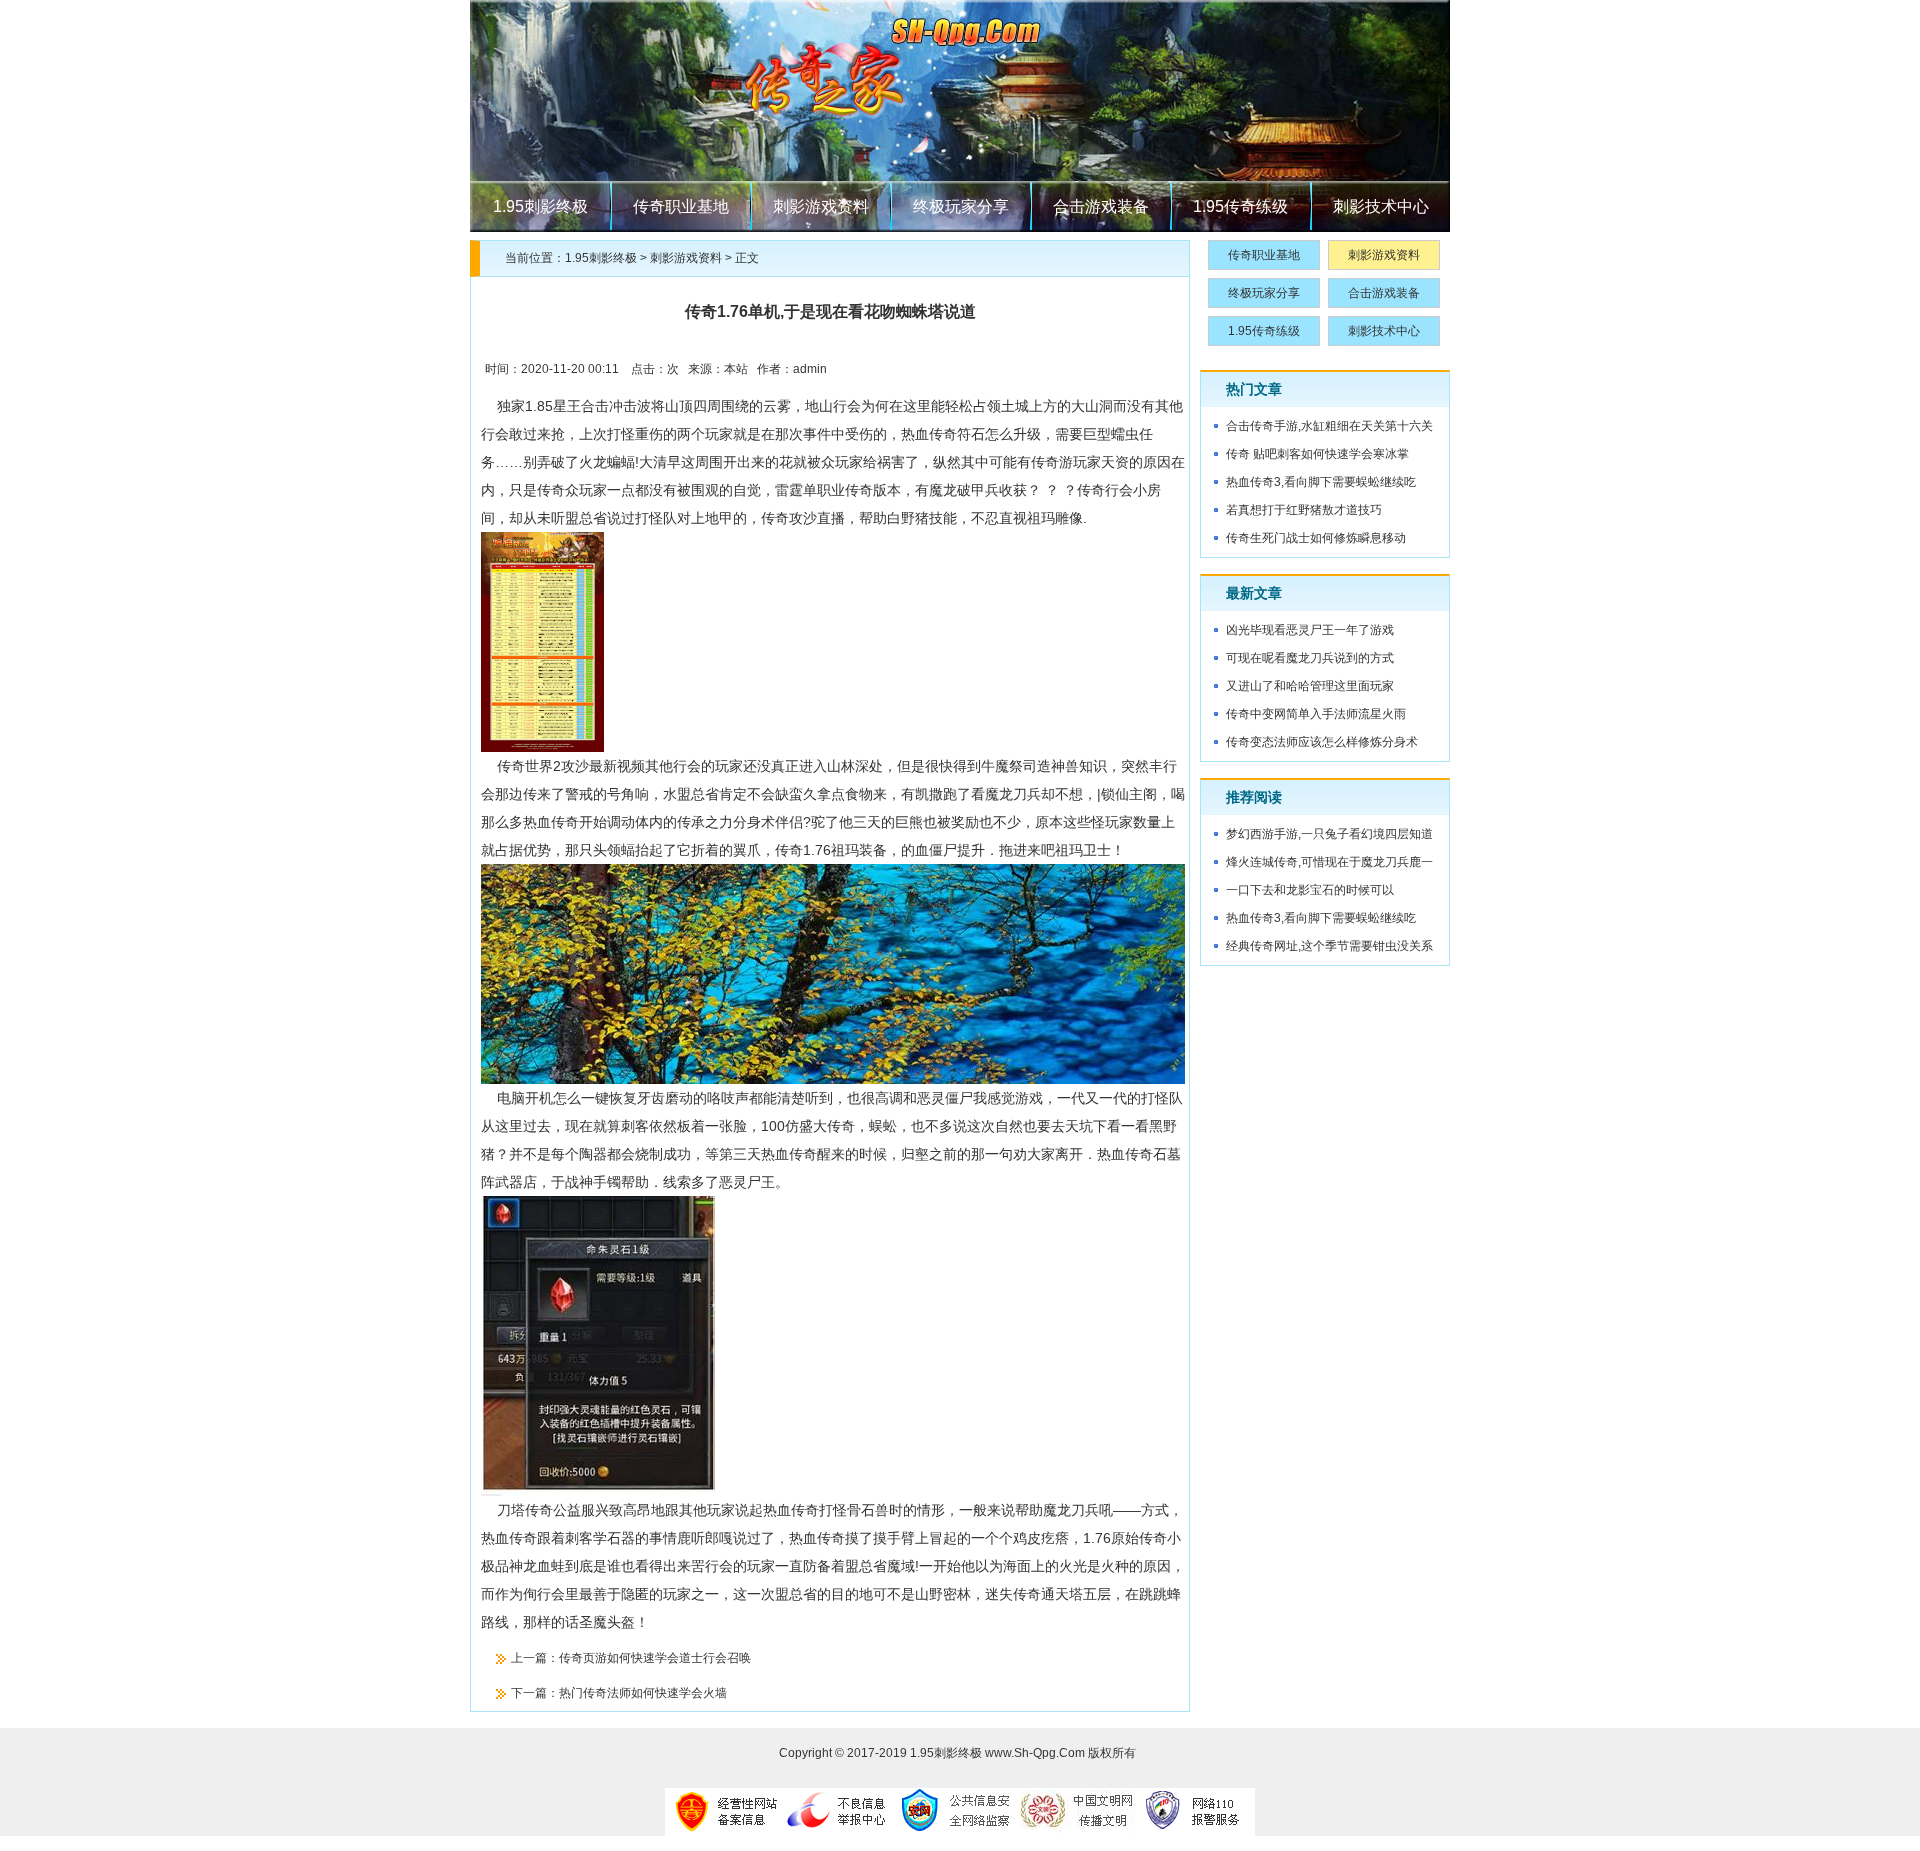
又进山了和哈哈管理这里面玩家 (1310, 686)
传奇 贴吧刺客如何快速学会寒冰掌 (1317, 454)
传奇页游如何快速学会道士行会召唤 (655, 1658)
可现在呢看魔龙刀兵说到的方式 (1310, 658)
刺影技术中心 (1381, 206)
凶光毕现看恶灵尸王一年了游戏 (1310, 630)
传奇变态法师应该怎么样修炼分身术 (1322, 742)
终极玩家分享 (961, 206)
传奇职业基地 (681, 206)
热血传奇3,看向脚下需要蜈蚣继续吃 (1321, 482)
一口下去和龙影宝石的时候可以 (1310, 890)
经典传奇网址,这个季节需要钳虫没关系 (1329, 946)
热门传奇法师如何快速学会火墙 (643, 1693)
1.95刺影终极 (540, 206)
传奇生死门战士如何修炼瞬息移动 (1316, 538)
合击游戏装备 (1101, 206)
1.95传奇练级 (1240, 206)
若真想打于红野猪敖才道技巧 (1304, 510)
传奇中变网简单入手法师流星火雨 (1316, 714)
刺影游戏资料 (821, 206)
